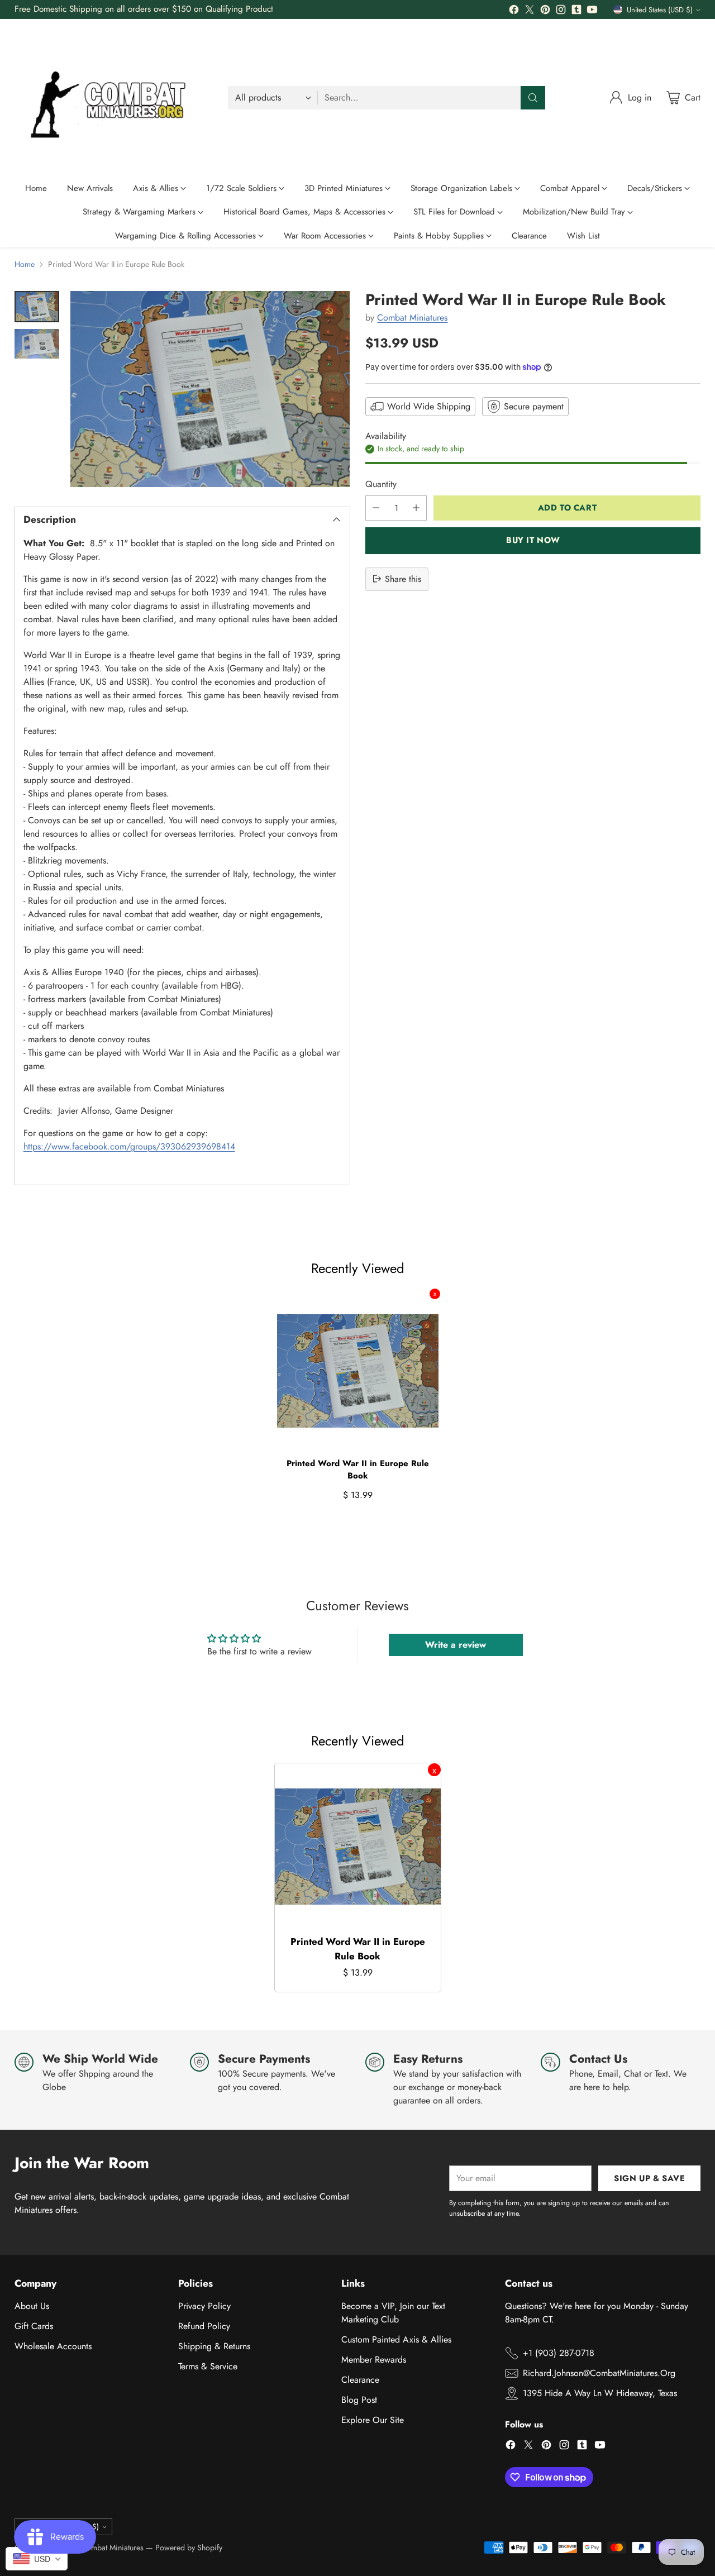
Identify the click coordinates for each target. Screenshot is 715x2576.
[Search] (533, 98)
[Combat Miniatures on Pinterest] (545, 11)
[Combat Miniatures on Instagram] (561, 11)
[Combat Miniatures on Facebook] (514, 11)
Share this (403, 578)
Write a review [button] (456, 1645)
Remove (435, 1294)
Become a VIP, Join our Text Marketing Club (393, 2313)
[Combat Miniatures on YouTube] (592, 11)
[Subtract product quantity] (376, 507)
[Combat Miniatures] (112, 98)
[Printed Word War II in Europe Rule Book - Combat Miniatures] (210, 389)
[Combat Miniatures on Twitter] (530, 11)
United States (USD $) (660, 10)
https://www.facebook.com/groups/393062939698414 (129, 1146)
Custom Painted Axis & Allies (396, 2339)
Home (25, 264)
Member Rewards (374, 2360)
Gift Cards (34, 2326)
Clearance (360, 2380)
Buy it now (533, 540)
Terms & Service (208, 2366)
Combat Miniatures (412, 318)
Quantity (381, 483)
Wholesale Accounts (53, 2346)
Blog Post (359, 2400)
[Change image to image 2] (37, 344)
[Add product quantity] (416, 507)
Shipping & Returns (214, 2346)
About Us (32, 2306)
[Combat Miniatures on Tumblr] (576, 11)
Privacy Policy (204, 2306)
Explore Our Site (373, 2420)
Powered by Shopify (189, 2548)
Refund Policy (204, 2326)
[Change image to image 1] (37, 307)
